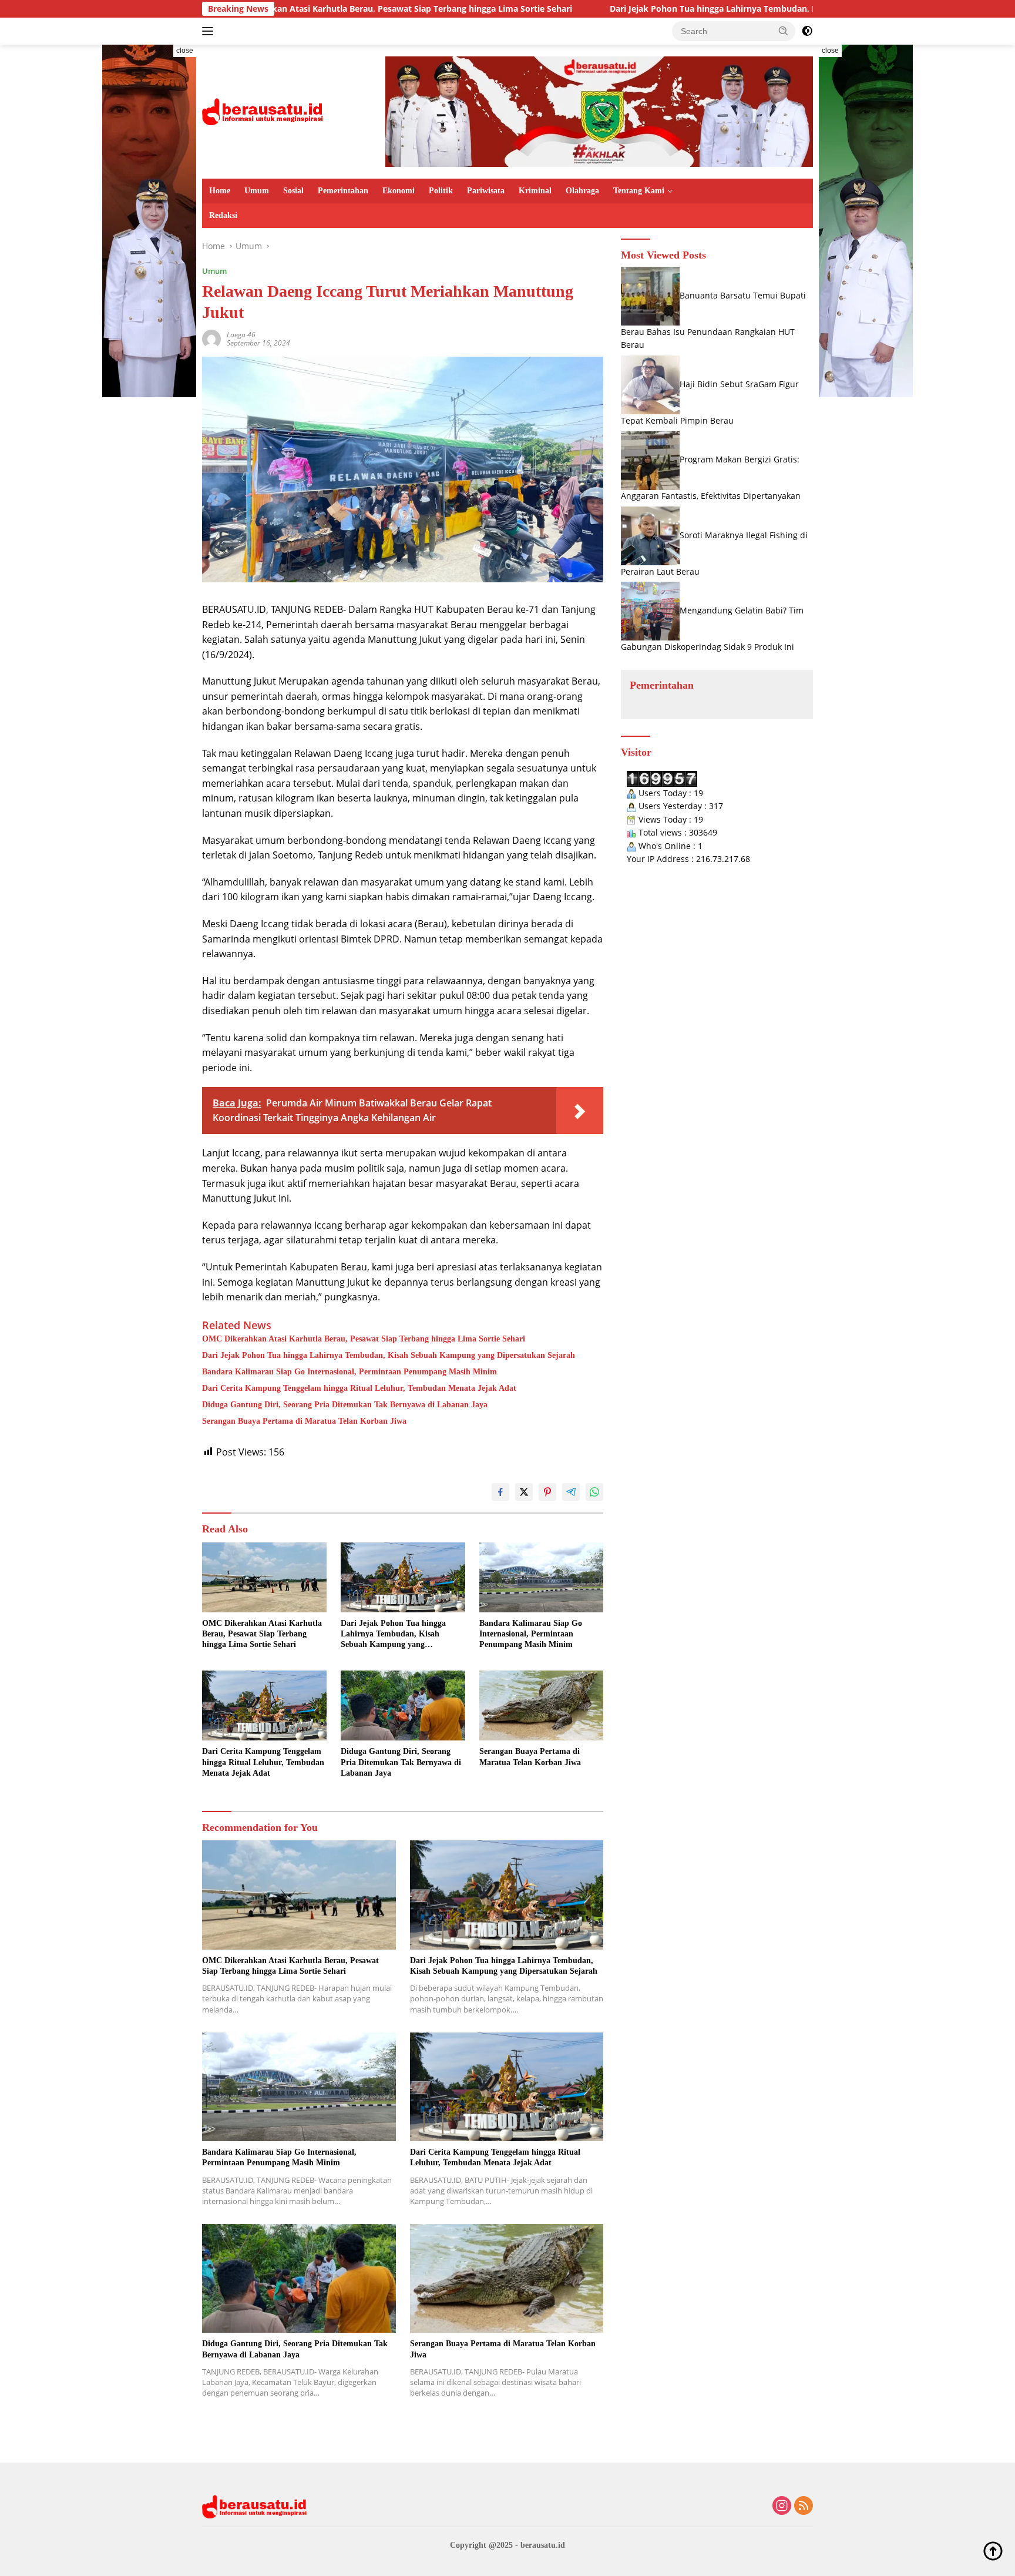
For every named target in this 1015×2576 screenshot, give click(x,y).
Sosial (293, 191)
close (185, 51)
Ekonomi (399, 191)
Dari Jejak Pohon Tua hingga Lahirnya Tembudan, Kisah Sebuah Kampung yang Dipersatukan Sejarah (688, 9)
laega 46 (241, 335)
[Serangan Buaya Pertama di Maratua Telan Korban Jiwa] (542, 1705)
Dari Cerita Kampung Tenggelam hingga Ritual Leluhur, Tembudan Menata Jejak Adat (359, 1388)
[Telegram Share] (571, 1492)
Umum (257, 191)
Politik (441, 191)
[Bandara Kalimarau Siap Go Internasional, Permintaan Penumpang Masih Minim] (542, 1577)
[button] (784, 31)
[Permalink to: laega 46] (211, 338)
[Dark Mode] (807, 31)
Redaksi (223, 215)
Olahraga (582, 191)
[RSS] (804, 2506)
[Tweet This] (524, 1492)
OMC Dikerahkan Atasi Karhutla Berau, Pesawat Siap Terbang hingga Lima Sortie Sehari (364, 1339)
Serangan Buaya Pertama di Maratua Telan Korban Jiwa (304, 1421)
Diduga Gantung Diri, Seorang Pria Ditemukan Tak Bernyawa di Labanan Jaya (345, 1405)
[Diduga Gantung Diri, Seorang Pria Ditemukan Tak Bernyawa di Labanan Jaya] (403, 1705)
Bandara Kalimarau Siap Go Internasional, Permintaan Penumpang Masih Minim (349, 1372)
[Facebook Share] (500, 1492)
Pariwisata (486, 191)
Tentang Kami (639, 191)
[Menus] (210, 31)
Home (220, 191)
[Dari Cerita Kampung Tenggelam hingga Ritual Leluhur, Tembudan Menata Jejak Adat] (264, 1705)
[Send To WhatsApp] (594, 1492)
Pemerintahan (343, 191)
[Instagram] (782, 2506)
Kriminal (535, 191)
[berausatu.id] (263, 111)
